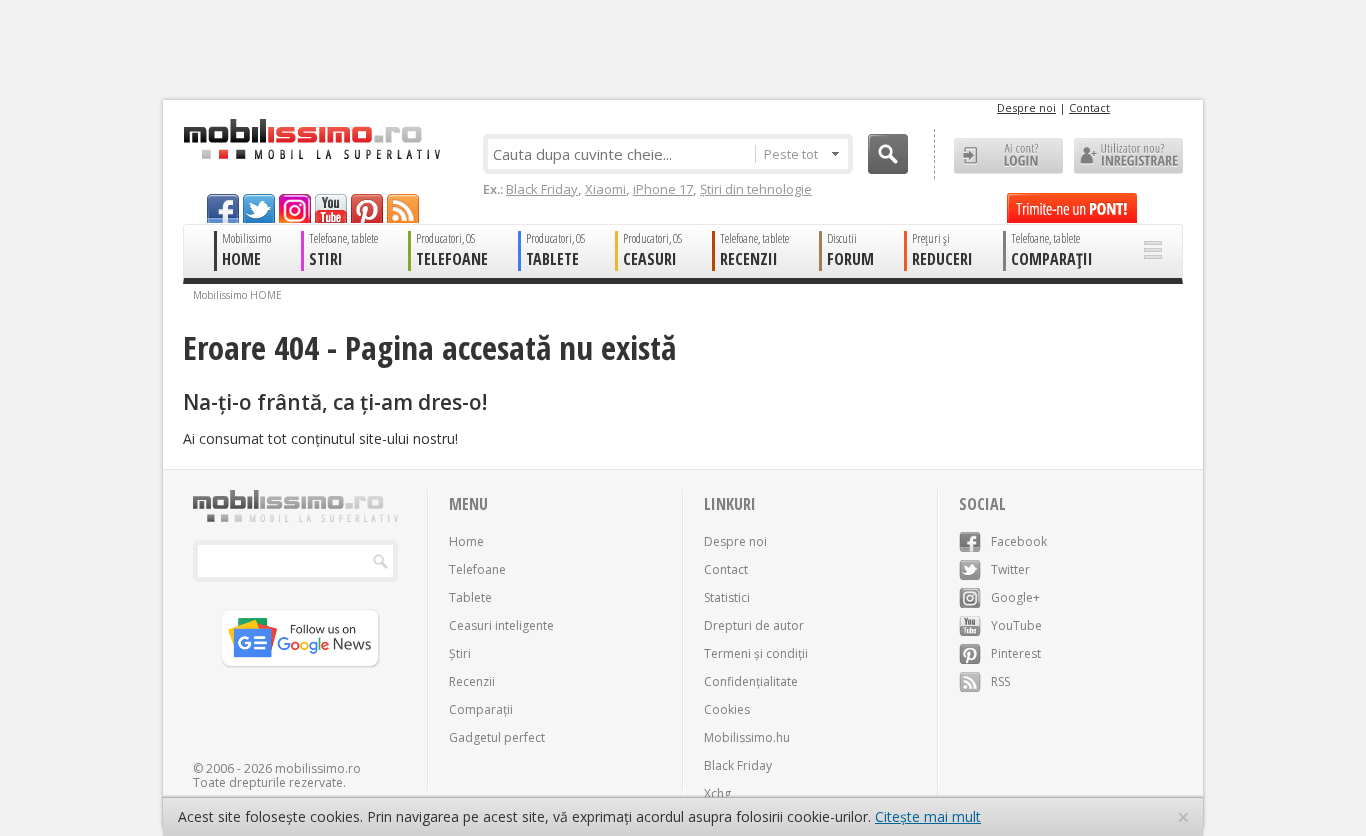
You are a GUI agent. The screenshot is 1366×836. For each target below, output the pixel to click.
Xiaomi (605, 189)
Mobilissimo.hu (747, 737)
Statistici (727, 597)
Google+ (1015, 597)
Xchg (717, 793)
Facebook (1019, 541)
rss (403, 208)
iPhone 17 (663, 189)
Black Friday (542, 189)
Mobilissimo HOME (237, 295)
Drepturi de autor (754, 625)
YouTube (1016, 625)
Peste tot (791, 154)
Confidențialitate (751, 681)
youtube (331, 208)
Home (466, 541)
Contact (1089, 107)
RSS (1000, 681)
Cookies (727, 709)
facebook (223, 208)
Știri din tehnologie (756, 189)
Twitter (1010, 569)
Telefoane (477, 569)
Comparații (481, 709)
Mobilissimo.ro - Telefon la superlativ (311, 139)
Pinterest (1016, 653)
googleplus (295, 208)
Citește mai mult (928, 816)
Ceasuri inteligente (501, 625)
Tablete (470, 597)
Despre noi (1026, 107)
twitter (259, 208)
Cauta (888, 154)
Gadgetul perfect (497, 737)
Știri (460, 653)
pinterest (367, 208)
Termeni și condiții (756, 653)
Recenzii (472, 681)
